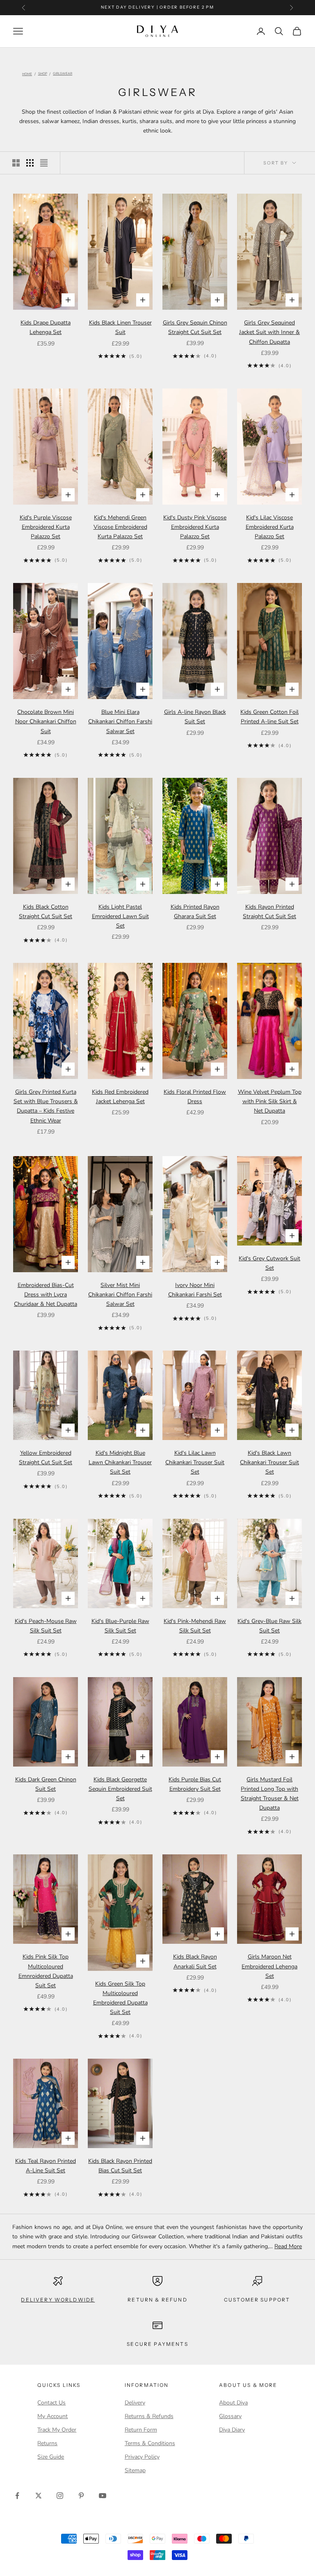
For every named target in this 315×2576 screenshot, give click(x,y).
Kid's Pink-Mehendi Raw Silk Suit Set (195, 1626)
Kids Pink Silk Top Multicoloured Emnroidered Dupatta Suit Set (46, 1971)
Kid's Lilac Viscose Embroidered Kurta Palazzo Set (270, 527)
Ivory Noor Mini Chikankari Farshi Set (195, 1290)
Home (27, 74)
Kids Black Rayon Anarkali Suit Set (195, 1961)
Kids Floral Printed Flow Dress (195, 1097)
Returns (47, 2443)
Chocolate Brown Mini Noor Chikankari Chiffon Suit (46, 721)
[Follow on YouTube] (103, 2496)
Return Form (141, 2430)
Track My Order (57, 2430)
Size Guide (51, 2457)
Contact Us (51, 2403)
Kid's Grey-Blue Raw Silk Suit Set (269, 1626)
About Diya (233, 2403)
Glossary (230, 2416)
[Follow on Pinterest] (81, 2496)
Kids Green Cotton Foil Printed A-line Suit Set (269, 717)
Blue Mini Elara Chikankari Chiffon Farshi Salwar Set (120, 721)
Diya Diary (232, 2430)
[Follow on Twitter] (39, 2496)
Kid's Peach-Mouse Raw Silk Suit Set (46, 1626)
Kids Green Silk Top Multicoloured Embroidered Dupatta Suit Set (120, 1998)
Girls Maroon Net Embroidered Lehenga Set (269, 1966)
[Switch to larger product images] (16, 163)
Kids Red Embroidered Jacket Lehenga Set (120, 1097)
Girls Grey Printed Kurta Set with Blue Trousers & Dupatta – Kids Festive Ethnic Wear (46, 1106)
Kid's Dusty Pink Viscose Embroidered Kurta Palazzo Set (195, 527)
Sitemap (135, 2470)
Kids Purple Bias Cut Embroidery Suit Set (195, 1784)
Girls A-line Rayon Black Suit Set (195, 717)
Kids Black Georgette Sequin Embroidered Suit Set (120, 1789)
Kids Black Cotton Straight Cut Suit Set (46, 912)
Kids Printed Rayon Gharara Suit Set (195, 912)
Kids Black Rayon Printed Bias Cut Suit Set (120, 2166)
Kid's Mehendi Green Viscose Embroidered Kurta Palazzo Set (120, 527)
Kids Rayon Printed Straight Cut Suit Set (269, 912)
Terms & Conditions (150, 2443)
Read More (288, 2246)
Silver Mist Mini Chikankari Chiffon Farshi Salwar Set (120, 1295)
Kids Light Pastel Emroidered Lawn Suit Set (120, 916)
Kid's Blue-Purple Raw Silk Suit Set (120, 1626)
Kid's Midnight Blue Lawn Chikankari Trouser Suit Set (120, 1462)
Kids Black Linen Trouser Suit (120, 327)
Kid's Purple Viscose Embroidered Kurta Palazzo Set (46, 527)
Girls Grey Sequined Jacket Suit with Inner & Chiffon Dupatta (269, 332)
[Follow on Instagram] (60, 2496)
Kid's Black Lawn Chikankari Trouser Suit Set (269, 1462)
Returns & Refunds (149, 2416)
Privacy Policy (142, 2457)
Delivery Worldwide (58, 2300)
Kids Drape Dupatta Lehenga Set (46, 327)
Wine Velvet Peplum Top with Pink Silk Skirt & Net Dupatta (270, 1101)
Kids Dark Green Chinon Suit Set (46, 1784)
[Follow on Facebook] (17, 2496)
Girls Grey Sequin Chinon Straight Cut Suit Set (195, 327)
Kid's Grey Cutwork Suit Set (269, 1263)
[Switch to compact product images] (44, 163)
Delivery (135, 2403)
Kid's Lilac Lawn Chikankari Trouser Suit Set (195, 1462)
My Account (52, 2416)
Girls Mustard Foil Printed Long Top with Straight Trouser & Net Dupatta (270, 1794)
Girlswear (63, 74)
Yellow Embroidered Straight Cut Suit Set (46, 1458)
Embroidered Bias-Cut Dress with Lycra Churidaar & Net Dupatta (46, 1295)
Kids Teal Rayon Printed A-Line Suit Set (46, 2166)
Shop (43, 74)
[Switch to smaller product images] (30, 163)
